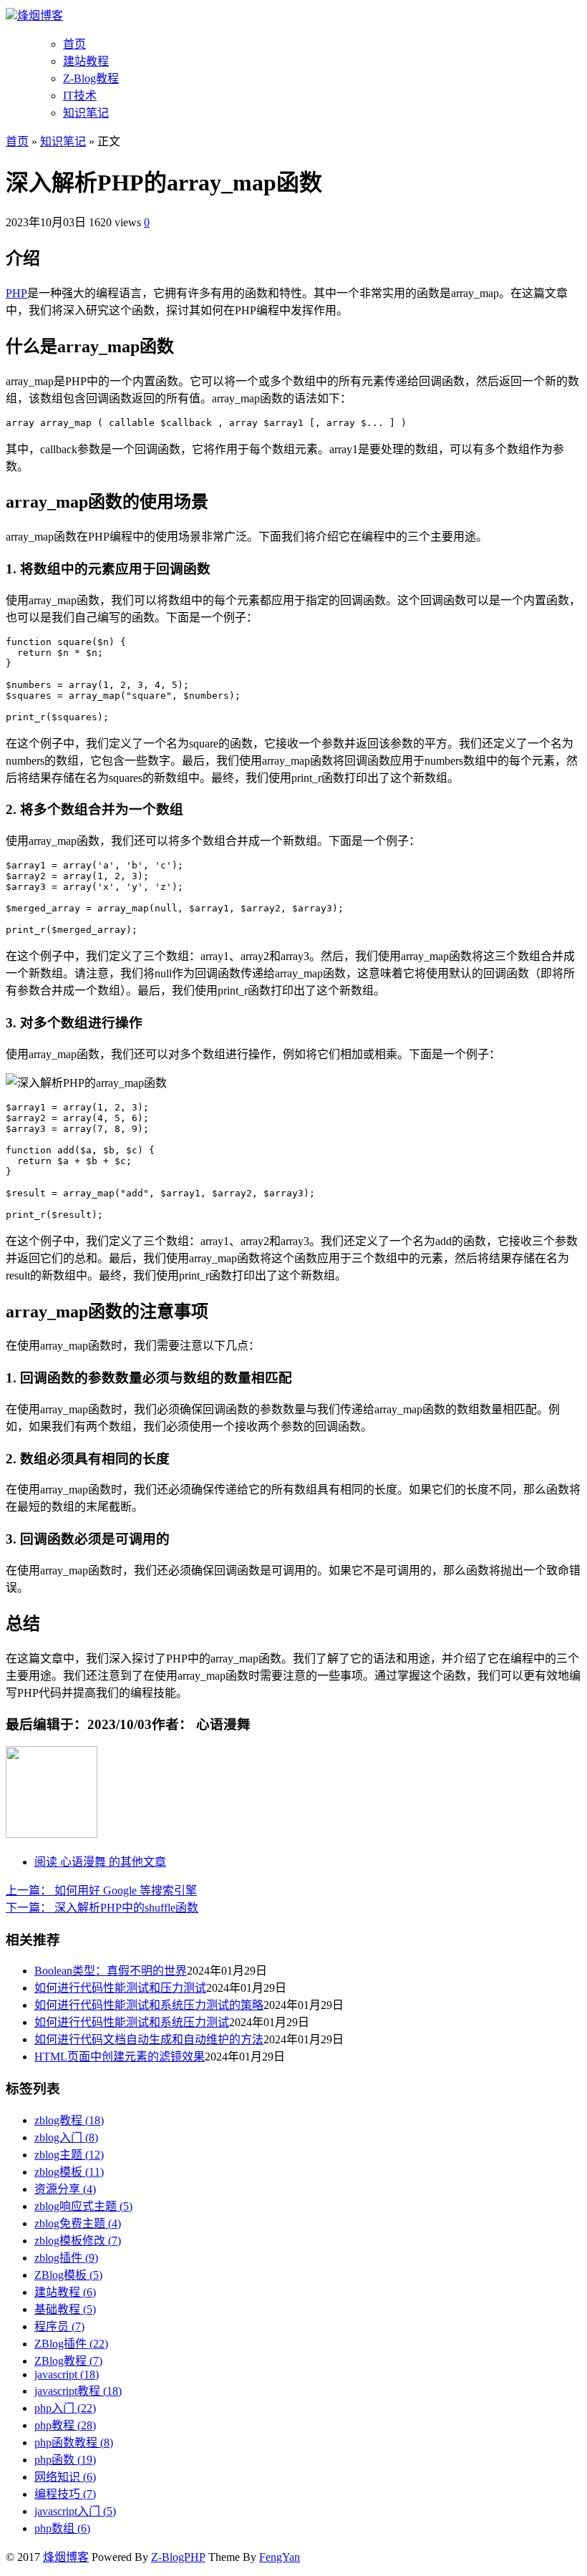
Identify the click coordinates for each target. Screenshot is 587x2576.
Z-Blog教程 (91, 78)
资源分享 (65, 2189)
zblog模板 (69, 2172)
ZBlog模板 (68, 2275)
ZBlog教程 (68, 2361)
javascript (67, 2374)
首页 (74, 44)
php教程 (65, 2425)
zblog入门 (66, 2137)
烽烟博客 (40, 15)
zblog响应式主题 (83, 2206)
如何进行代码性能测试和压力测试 (120, 1988)
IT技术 (80, 96)
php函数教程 (74, 2442)
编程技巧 (65, 2494)
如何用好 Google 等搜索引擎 (101, 1890)
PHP (16, 293)
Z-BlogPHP (178, 2557)
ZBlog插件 (71, 2344)
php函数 (65, 2460)
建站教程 (86, 61)
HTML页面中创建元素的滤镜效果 (120, 2057)
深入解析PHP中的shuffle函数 (102, 1908)
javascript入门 (75, 2511)
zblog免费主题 (78, 2223)
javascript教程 (78, 2391)
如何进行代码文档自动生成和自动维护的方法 (149, 2039)
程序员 (59, 2326)
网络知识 (65, 2477)
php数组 (62, 2528)
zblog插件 (66, 2258)
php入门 (65, 2408)
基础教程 (65, 2309)
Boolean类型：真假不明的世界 (111, 1971)
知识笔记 (86, 113)
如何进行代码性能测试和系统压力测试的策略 (149, 2005)
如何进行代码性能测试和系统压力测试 (132, 2022)
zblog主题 (69, 2155)
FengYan (280, 2557)
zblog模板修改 (78, 2241)
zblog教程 (69, 2120)
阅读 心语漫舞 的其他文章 (100, 1862)
